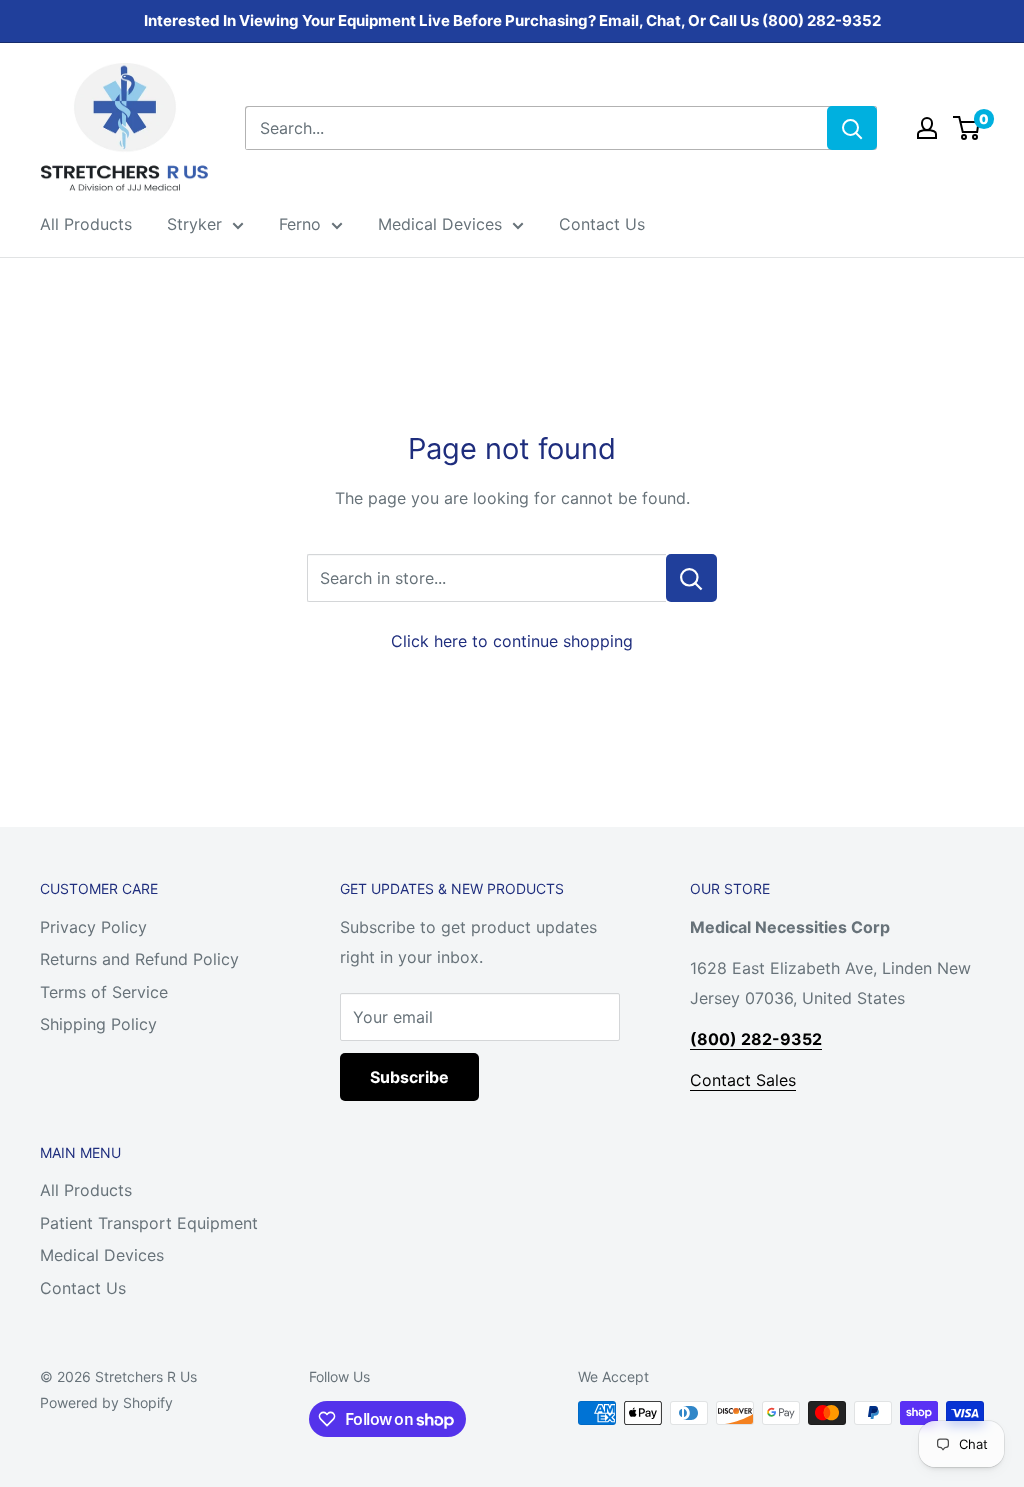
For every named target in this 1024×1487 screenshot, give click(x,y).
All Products (86, 224)
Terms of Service (104, 992)
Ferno (300, 224)
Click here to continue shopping (512, 641)
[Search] (852, 128)
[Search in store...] (691, 578)
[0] (967, 128)
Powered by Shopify (106, 1402)
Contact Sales (743, 1080)
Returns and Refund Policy (139, 959)
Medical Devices (440, 224)
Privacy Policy (93, 927)
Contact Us (602, 224)
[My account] (927, 128)
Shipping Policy (98, 1024)
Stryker (194, 224)
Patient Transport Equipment (149, 1223)
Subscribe (409, 1077)
